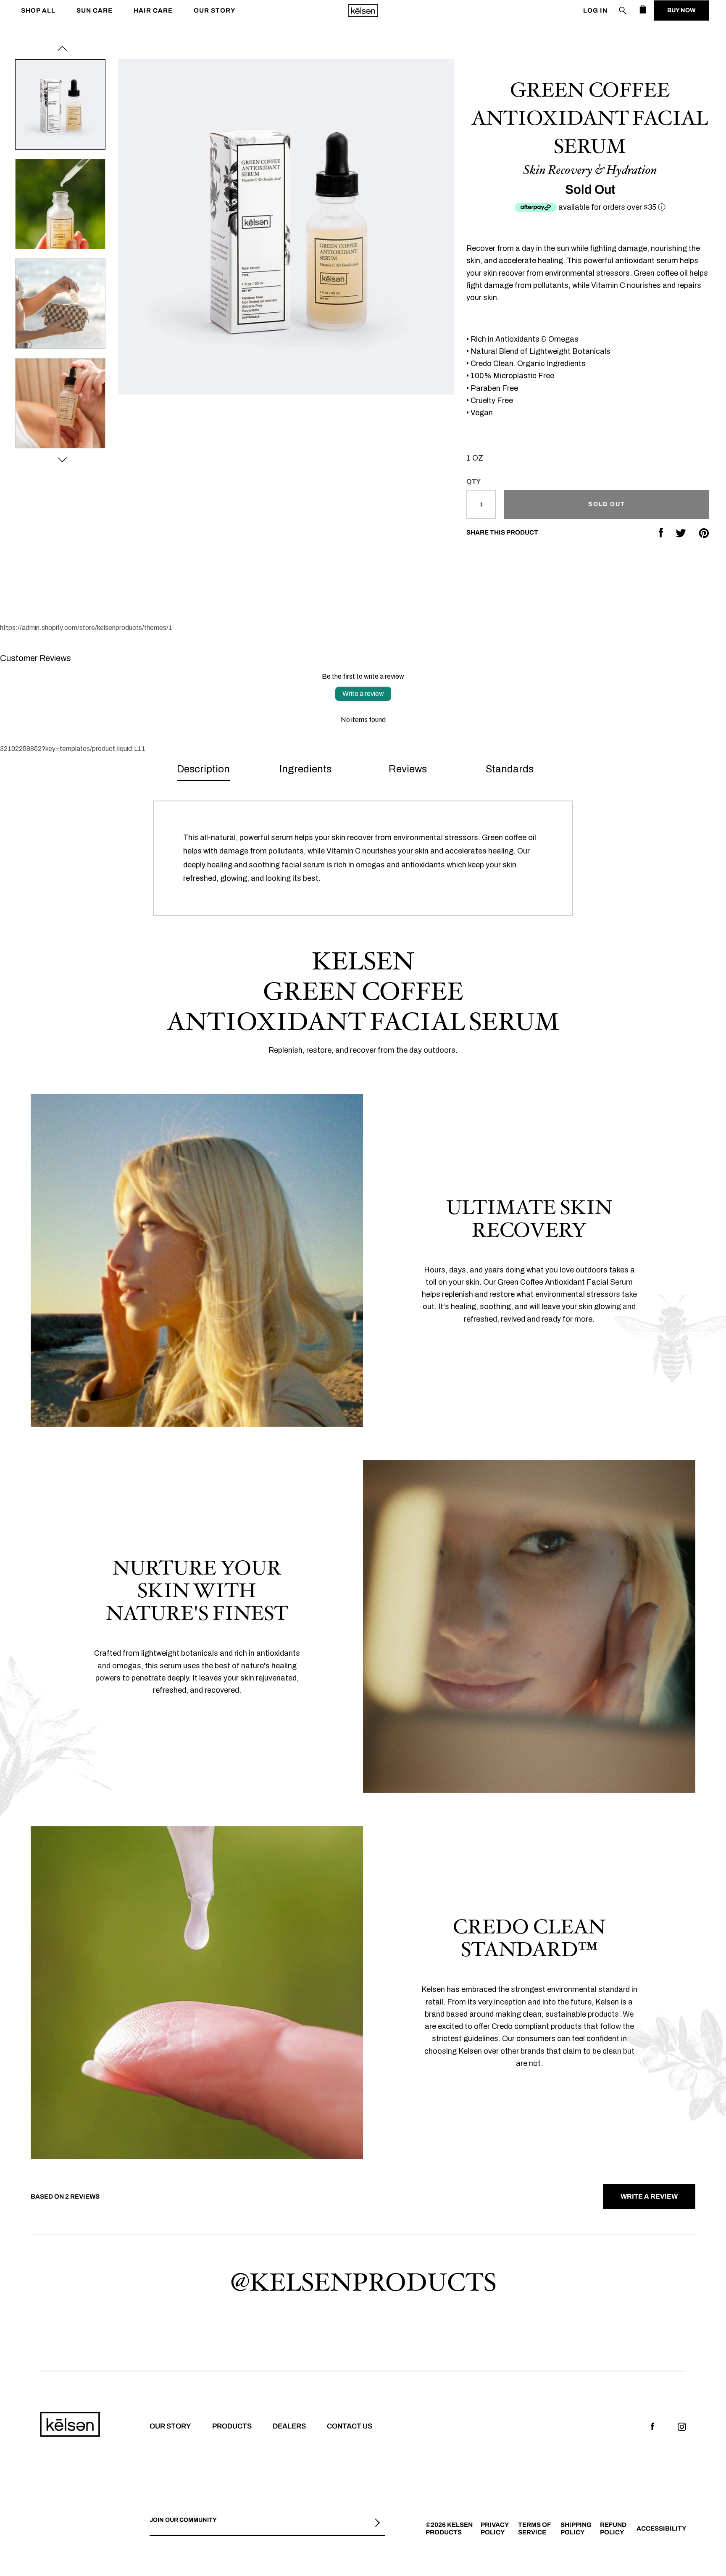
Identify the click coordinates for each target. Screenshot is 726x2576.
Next (62, 460)
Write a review (363, 694)
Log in (595, 11)
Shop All (38, 11)
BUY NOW (681, 10)
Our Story (214, 11)
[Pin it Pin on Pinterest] (704, 533)
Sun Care (95, 11)
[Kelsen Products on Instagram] (682, 2426)
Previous (62, 48)
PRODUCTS (232, 2426)
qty (473, 481)
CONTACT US (350, 2426)
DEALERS (289, 2426)
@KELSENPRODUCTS (363, 2281)
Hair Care (153, 11)
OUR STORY (170, 2426)
